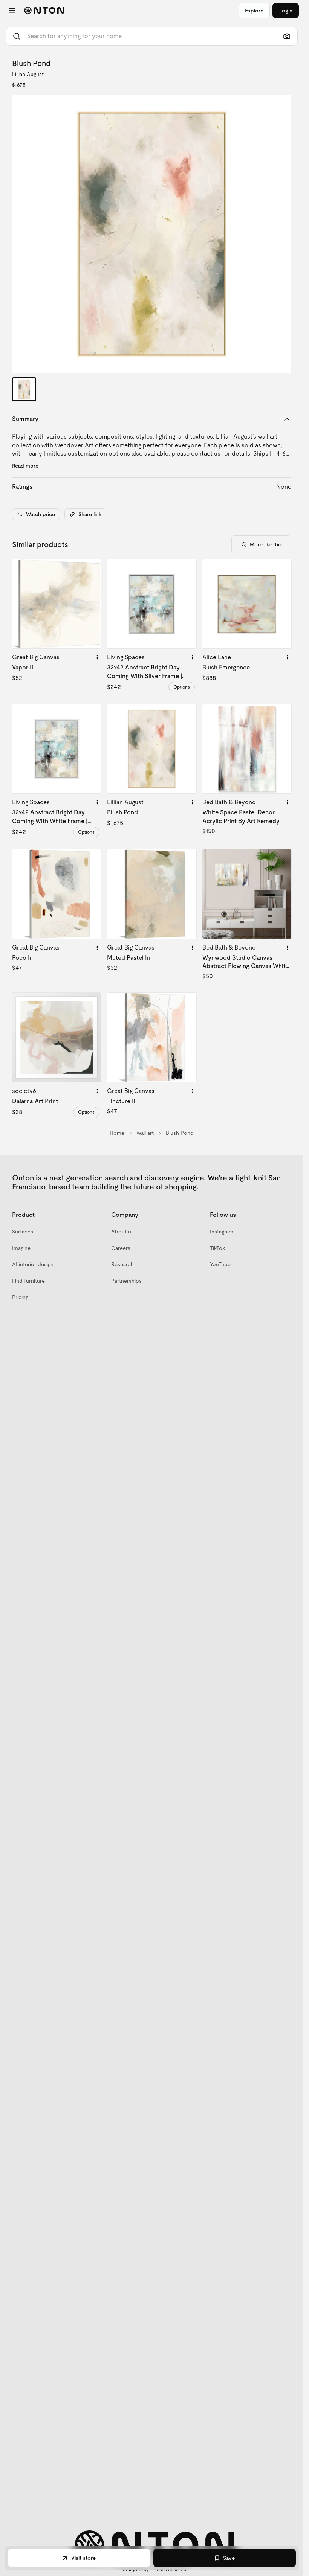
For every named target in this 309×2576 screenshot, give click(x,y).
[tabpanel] (152, 234)
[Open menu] (12, 11)
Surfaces (23, 1232)
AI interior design (33, 1264)
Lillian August (28, 74)
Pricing (20, 1297)
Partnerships (126, 1281)
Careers (121, 1248)
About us (122, 1232)
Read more (25, 466)
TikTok (217, 1248)
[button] (152, 234)
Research (122, 1264)
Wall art (145, 1133)
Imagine (21, 1248)
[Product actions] (97, 657)
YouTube (220, 1264)
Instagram (222, 1232)
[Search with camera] (287, 36)
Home (117, 1133)
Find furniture (28, 1281)
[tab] (24, 389)
